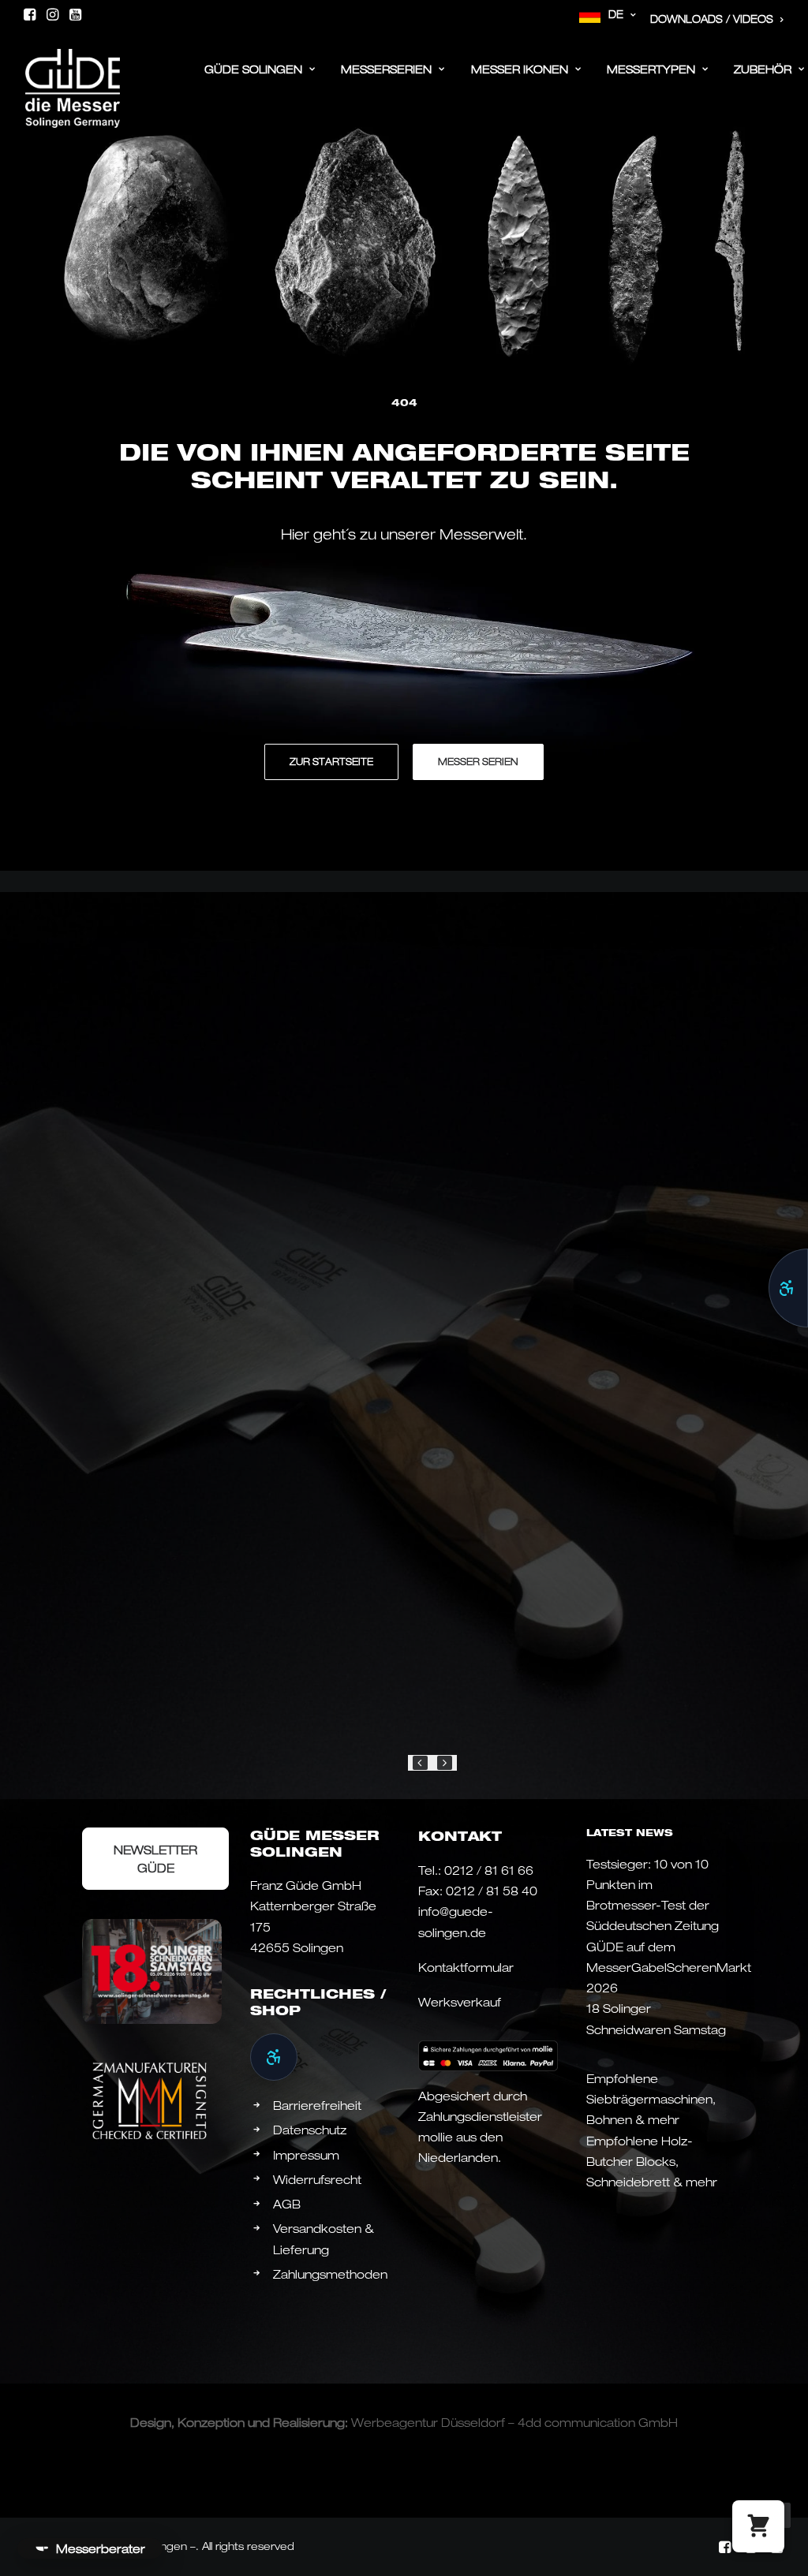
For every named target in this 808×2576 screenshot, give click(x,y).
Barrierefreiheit (317, 2105)
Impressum (306, 2155)
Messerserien (386, 69)
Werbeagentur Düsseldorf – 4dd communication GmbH (514, 2422)
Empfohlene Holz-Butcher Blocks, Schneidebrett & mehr (652, 2162)
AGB (287, 2204)
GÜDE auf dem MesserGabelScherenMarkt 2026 (669, 1967)
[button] (30, 14)
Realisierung (309, 2422)
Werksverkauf (460, 2002)
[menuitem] (608, 15)
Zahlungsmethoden (330, 2274)
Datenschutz (310, 2130)
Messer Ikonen (520, 69)
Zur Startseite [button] (331, 762)
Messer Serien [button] (478, 762)
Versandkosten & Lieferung (324, 2238)
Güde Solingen (253, 69)
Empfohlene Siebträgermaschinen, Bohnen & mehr (651, 2099)
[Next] (445, 1763)
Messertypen (651, 69)
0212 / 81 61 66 (489, 1870)
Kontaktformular (466, 1967)
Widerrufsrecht (317, 2179)
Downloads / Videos (712, 19)
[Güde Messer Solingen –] (73, 65)
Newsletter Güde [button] (157, 1859)
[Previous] (420, 1763)
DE (616, 14)
